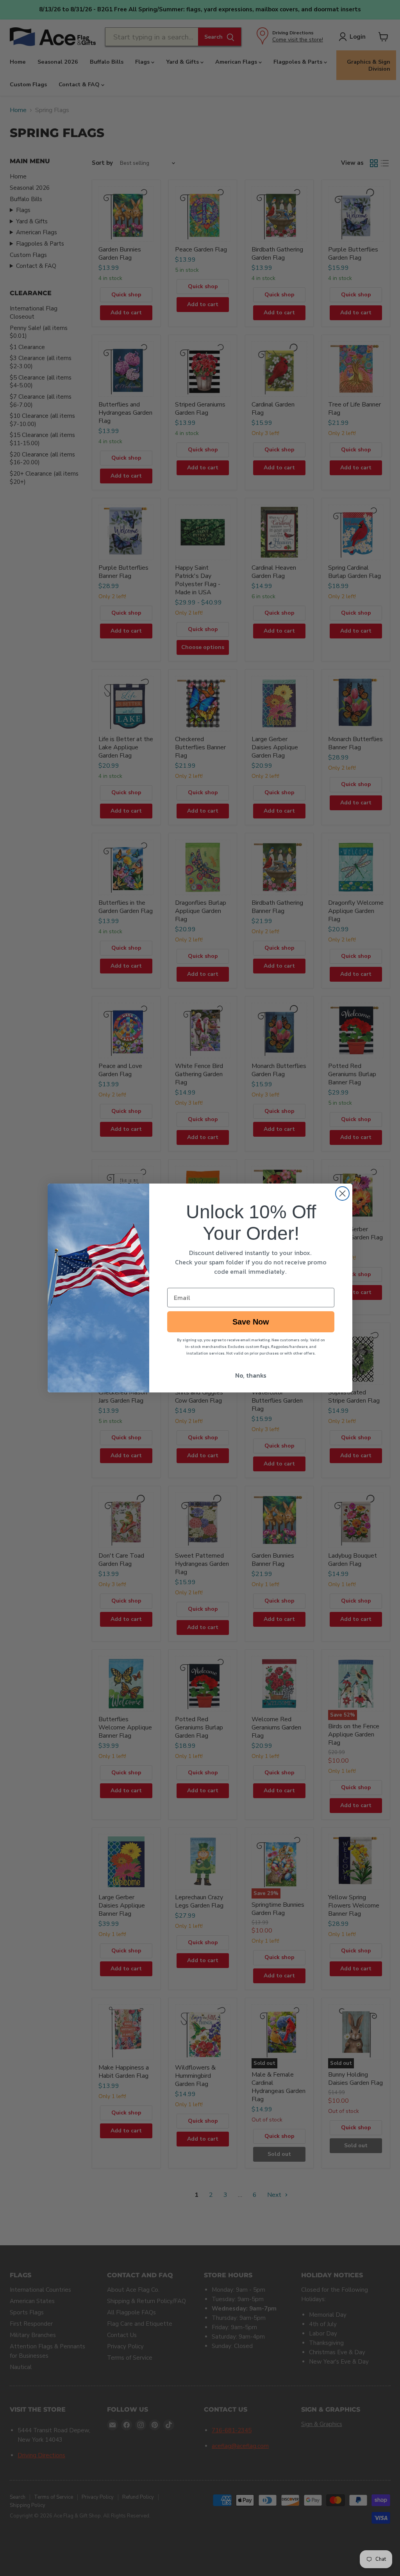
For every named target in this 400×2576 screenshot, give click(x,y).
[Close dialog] (342, 1194)
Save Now (251, 1322)
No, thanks (251, 1375)
